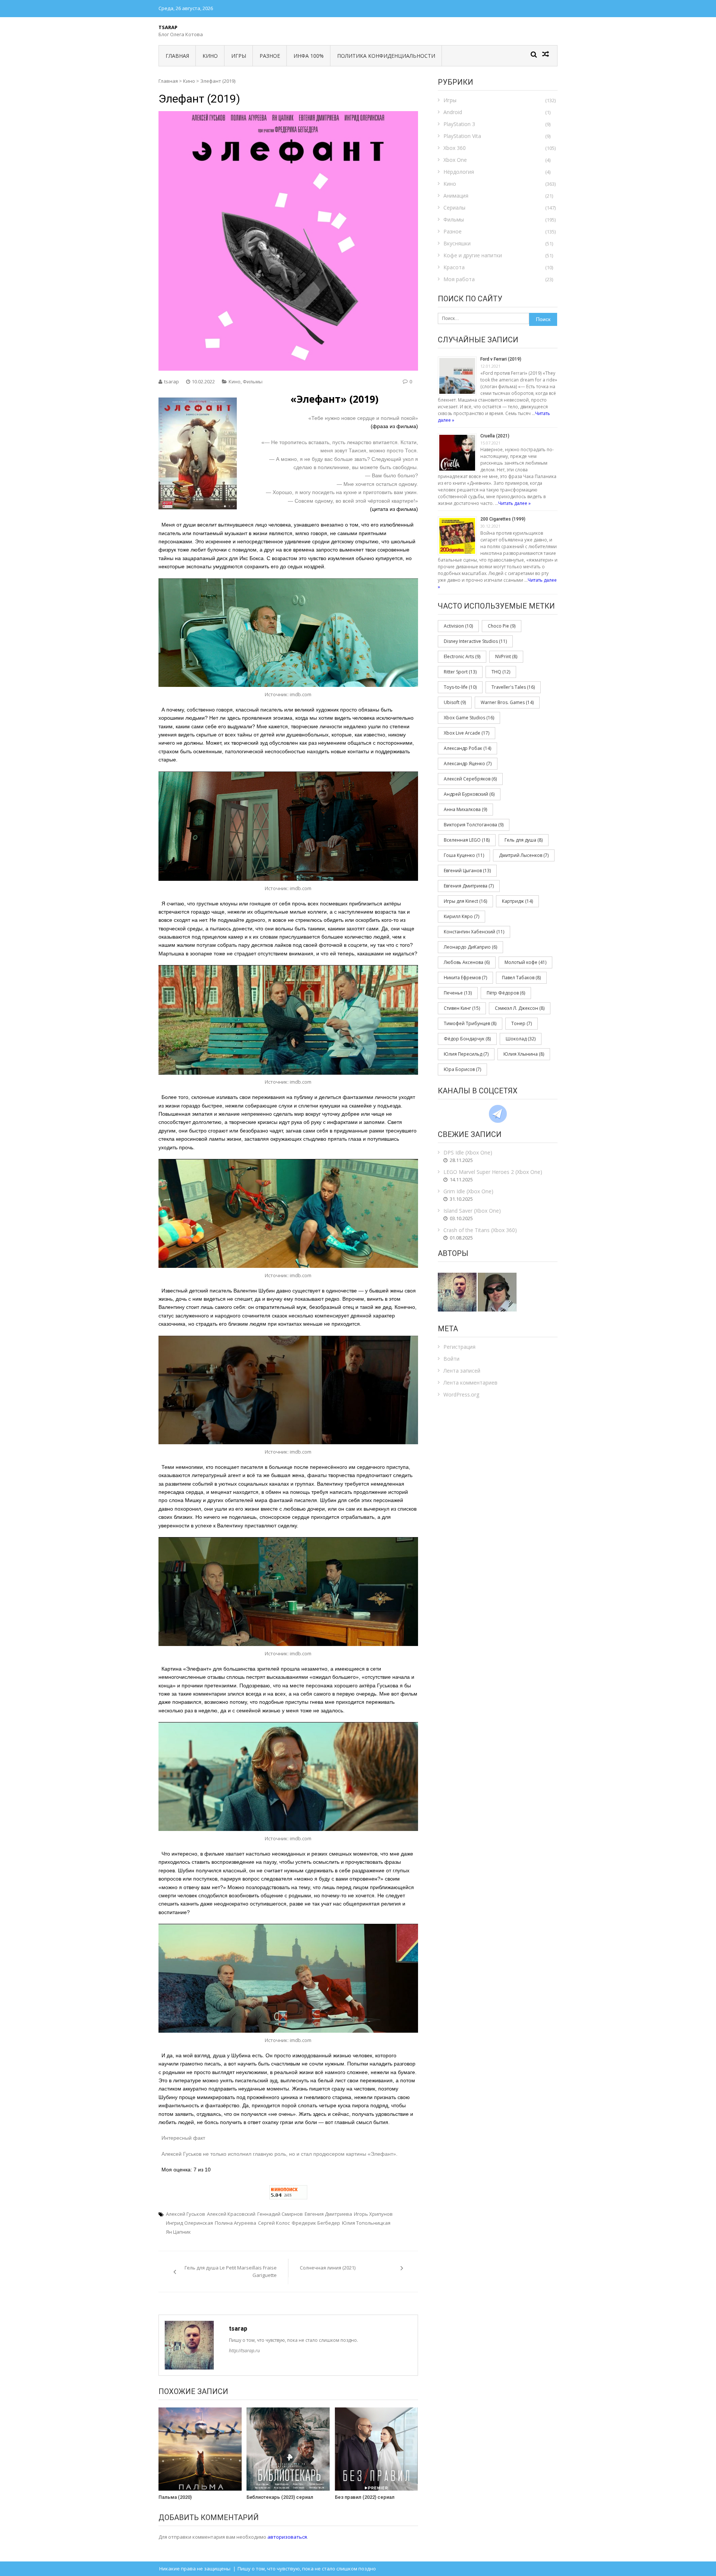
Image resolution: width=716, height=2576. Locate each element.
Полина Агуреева (235, 2223)
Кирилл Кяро (461, 916)
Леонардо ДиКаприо (470, 947)
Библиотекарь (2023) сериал (280, 2497)
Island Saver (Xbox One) (472, 1211)
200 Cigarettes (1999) (503, 519)
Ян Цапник (178, 2232)
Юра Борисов (462, 1069)
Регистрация (459, 1347)
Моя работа (459, 279)
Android (453, 112)
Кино (210, 56)
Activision (458, 626)
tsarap (172, 381)
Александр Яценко (468, 764)
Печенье (458, 993)
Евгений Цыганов (467, 871)
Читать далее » (514, 503)
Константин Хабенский (474, 932)
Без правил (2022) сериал (365, 2497)
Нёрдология (459, 172)
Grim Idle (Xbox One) (468, 1191)
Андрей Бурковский (469, 794)
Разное (270, 56)
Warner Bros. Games (507, 702)
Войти (451, 1359)
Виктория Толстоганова (474, 825)
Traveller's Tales (513, 687)
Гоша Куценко (464, 855)
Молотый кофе (525, 962)
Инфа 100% (309, 56)
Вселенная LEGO (467, 840)
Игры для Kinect (465, 901)
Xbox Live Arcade (467, 733)
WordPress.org (461, 1394)
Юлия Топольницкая (366, 2223)
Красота (454, 267)
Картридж (517, 901)
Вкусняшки (457, 243)
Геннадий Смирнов (280, 2214)
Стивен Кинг (462, 1008)
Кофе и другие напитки (473, 255)
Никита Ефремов (465, 978)
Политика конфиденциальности (386, 56)
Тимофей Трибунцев (470, 1023)
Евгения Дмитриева (328, 2214)
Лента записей (462, 1371)
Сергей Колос (274, 2223)
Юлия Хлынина (524, 1054)
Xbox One (455, 160)
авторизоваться (287, 2537)
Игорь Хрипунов (373, 2214)
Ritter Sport (460, 672)
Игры (239, 56)
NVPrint (506, 656)
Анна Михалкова (465, 809)
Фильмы (253, 381)
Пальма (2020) (175, 2497)
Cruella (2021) (495, 436)
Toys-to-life (460, 687)
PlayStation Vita (462, 136)
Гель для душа (524, 840)
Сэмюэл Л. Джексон (520, 1008)
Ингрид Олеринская (189, 2223)
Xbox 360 (455, 148)
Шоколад (521, 1039)
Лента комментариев (470, 1383)
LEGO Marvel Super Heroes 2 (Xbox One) (493, 1172)
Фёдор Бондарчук (467, 1039)
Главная (177, 56)
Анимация (456, 196)
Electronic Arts (462, 656)
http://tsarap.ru (244, 2351)
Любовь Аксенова (467, 962)
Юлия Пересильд (466, 1054)
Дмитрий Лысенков (524, 855)
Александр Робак (467, 748)
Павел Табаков (521, 978)
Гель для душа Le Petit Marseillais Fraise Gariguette (231, 2271)
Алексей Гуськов (186, 2214)
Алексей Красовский (231, 2214)
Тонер (522, 1023)
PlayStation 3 (459, 124)
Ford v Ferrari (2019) (501, 359)
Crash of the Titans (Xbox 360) (480, 1230)
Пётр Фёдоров (506, 993)
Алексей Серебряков (470, 779)
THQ (501, 672)
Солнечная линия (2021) (328, 2268)
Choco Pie (502, 626)
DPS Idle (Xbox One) (468, 1152)
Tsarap (168, 27)
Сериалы (454, 208)
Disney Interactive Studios (475, 641)
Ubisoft (455, 702)
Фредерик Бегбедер (316, 2223)
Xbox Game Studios (469, 718)
